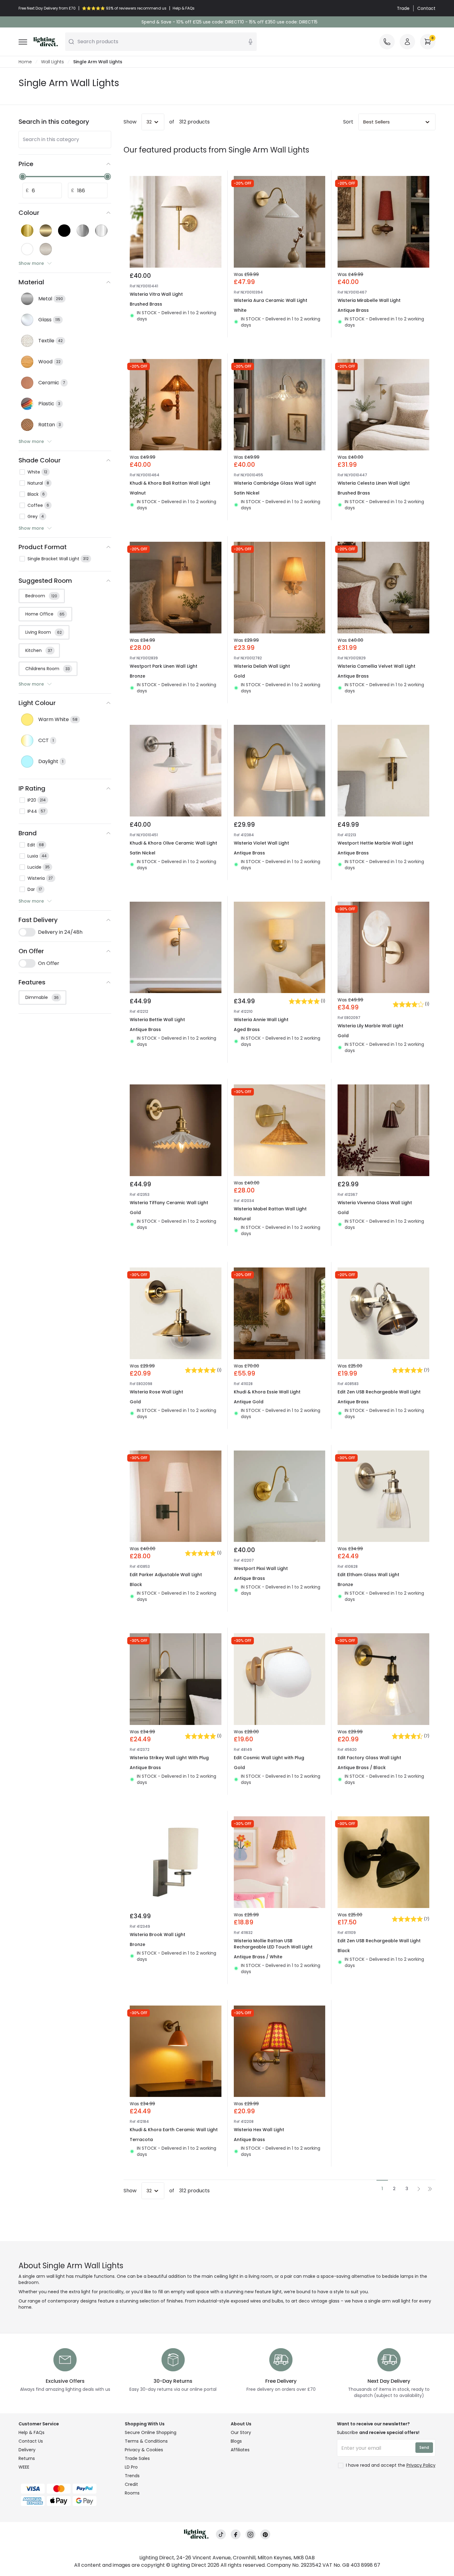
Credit (131, 2484)
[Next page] (419, 2189)
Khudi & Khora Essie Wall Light (267, 1392)
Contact (426, 8)
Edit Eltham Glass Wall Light (368, 1575)
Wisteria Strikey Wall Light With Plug (169, 1758)
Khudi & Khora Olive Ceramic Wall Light (173, 843)
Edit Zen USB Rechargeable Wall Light (379, 1392)
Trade (403, 8)
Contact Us (31, 2441)
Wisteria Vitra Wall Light (156, 294)
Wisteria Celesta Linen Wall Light (374, 483)
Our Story (241, 2432)
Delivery (27, 2450)
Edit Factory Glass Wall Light (369, 1758)
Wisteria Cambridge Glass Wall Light (275, 483)
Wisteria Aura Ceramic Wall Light (271, 300)
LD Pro (131, 2467)
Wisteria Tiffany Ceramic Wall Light (169, 1203)
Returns (27, 2458)
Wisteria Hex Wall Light (259, 2130)
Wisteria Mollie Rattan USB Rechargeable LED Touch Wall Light (273, 1944)
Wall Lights (53, 62)
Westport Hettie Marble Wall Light (375, 843)
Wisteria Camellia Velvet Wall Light (376, 666)
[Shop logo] (46, 42)
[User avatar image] (407, 42)
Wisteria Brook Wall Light (158, 1935)
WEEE (24, 2467)
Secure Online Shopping (151, 2432)
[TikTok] (221, 2534)
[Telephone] (387, 42)
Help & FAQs (32, 2432)
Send (424, 2447)
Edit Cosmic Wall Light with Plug (269, 1758)
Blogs (236, 2441)
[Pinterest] (265, 2534)
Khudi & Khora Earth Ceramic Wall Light (174, 2130)
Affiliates (240, 2450)
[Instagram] (250, 2534)
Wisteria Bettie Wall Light (157, 1020)
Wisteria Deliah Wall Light (262, 666)
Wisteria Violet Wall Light (261, 843)
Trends (132, 2476)
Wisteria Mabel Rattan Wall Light (270, 1209)
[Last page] (430, 2189)
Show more (31, 263)
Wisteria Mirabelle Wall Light (369, 300)
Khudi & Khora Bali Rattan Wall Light (170, 483)
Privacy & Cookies (144, 2450)
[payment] (68, 2489)
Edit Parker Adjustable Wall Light (166, 1575)
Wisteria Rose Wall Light (156, 1392)
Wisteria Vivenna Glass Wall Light (375, 1203)
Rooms (132, 2493)
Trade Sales (137, 2458)
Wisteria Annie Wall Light (261, 1020)
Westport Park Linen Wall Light (164, 666)
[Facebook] (236, 2534)
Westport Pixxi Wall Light (261, 1568)
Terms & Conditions (146, 2441)
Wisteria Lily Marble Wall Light (370, 1026)
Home (25, 62)
